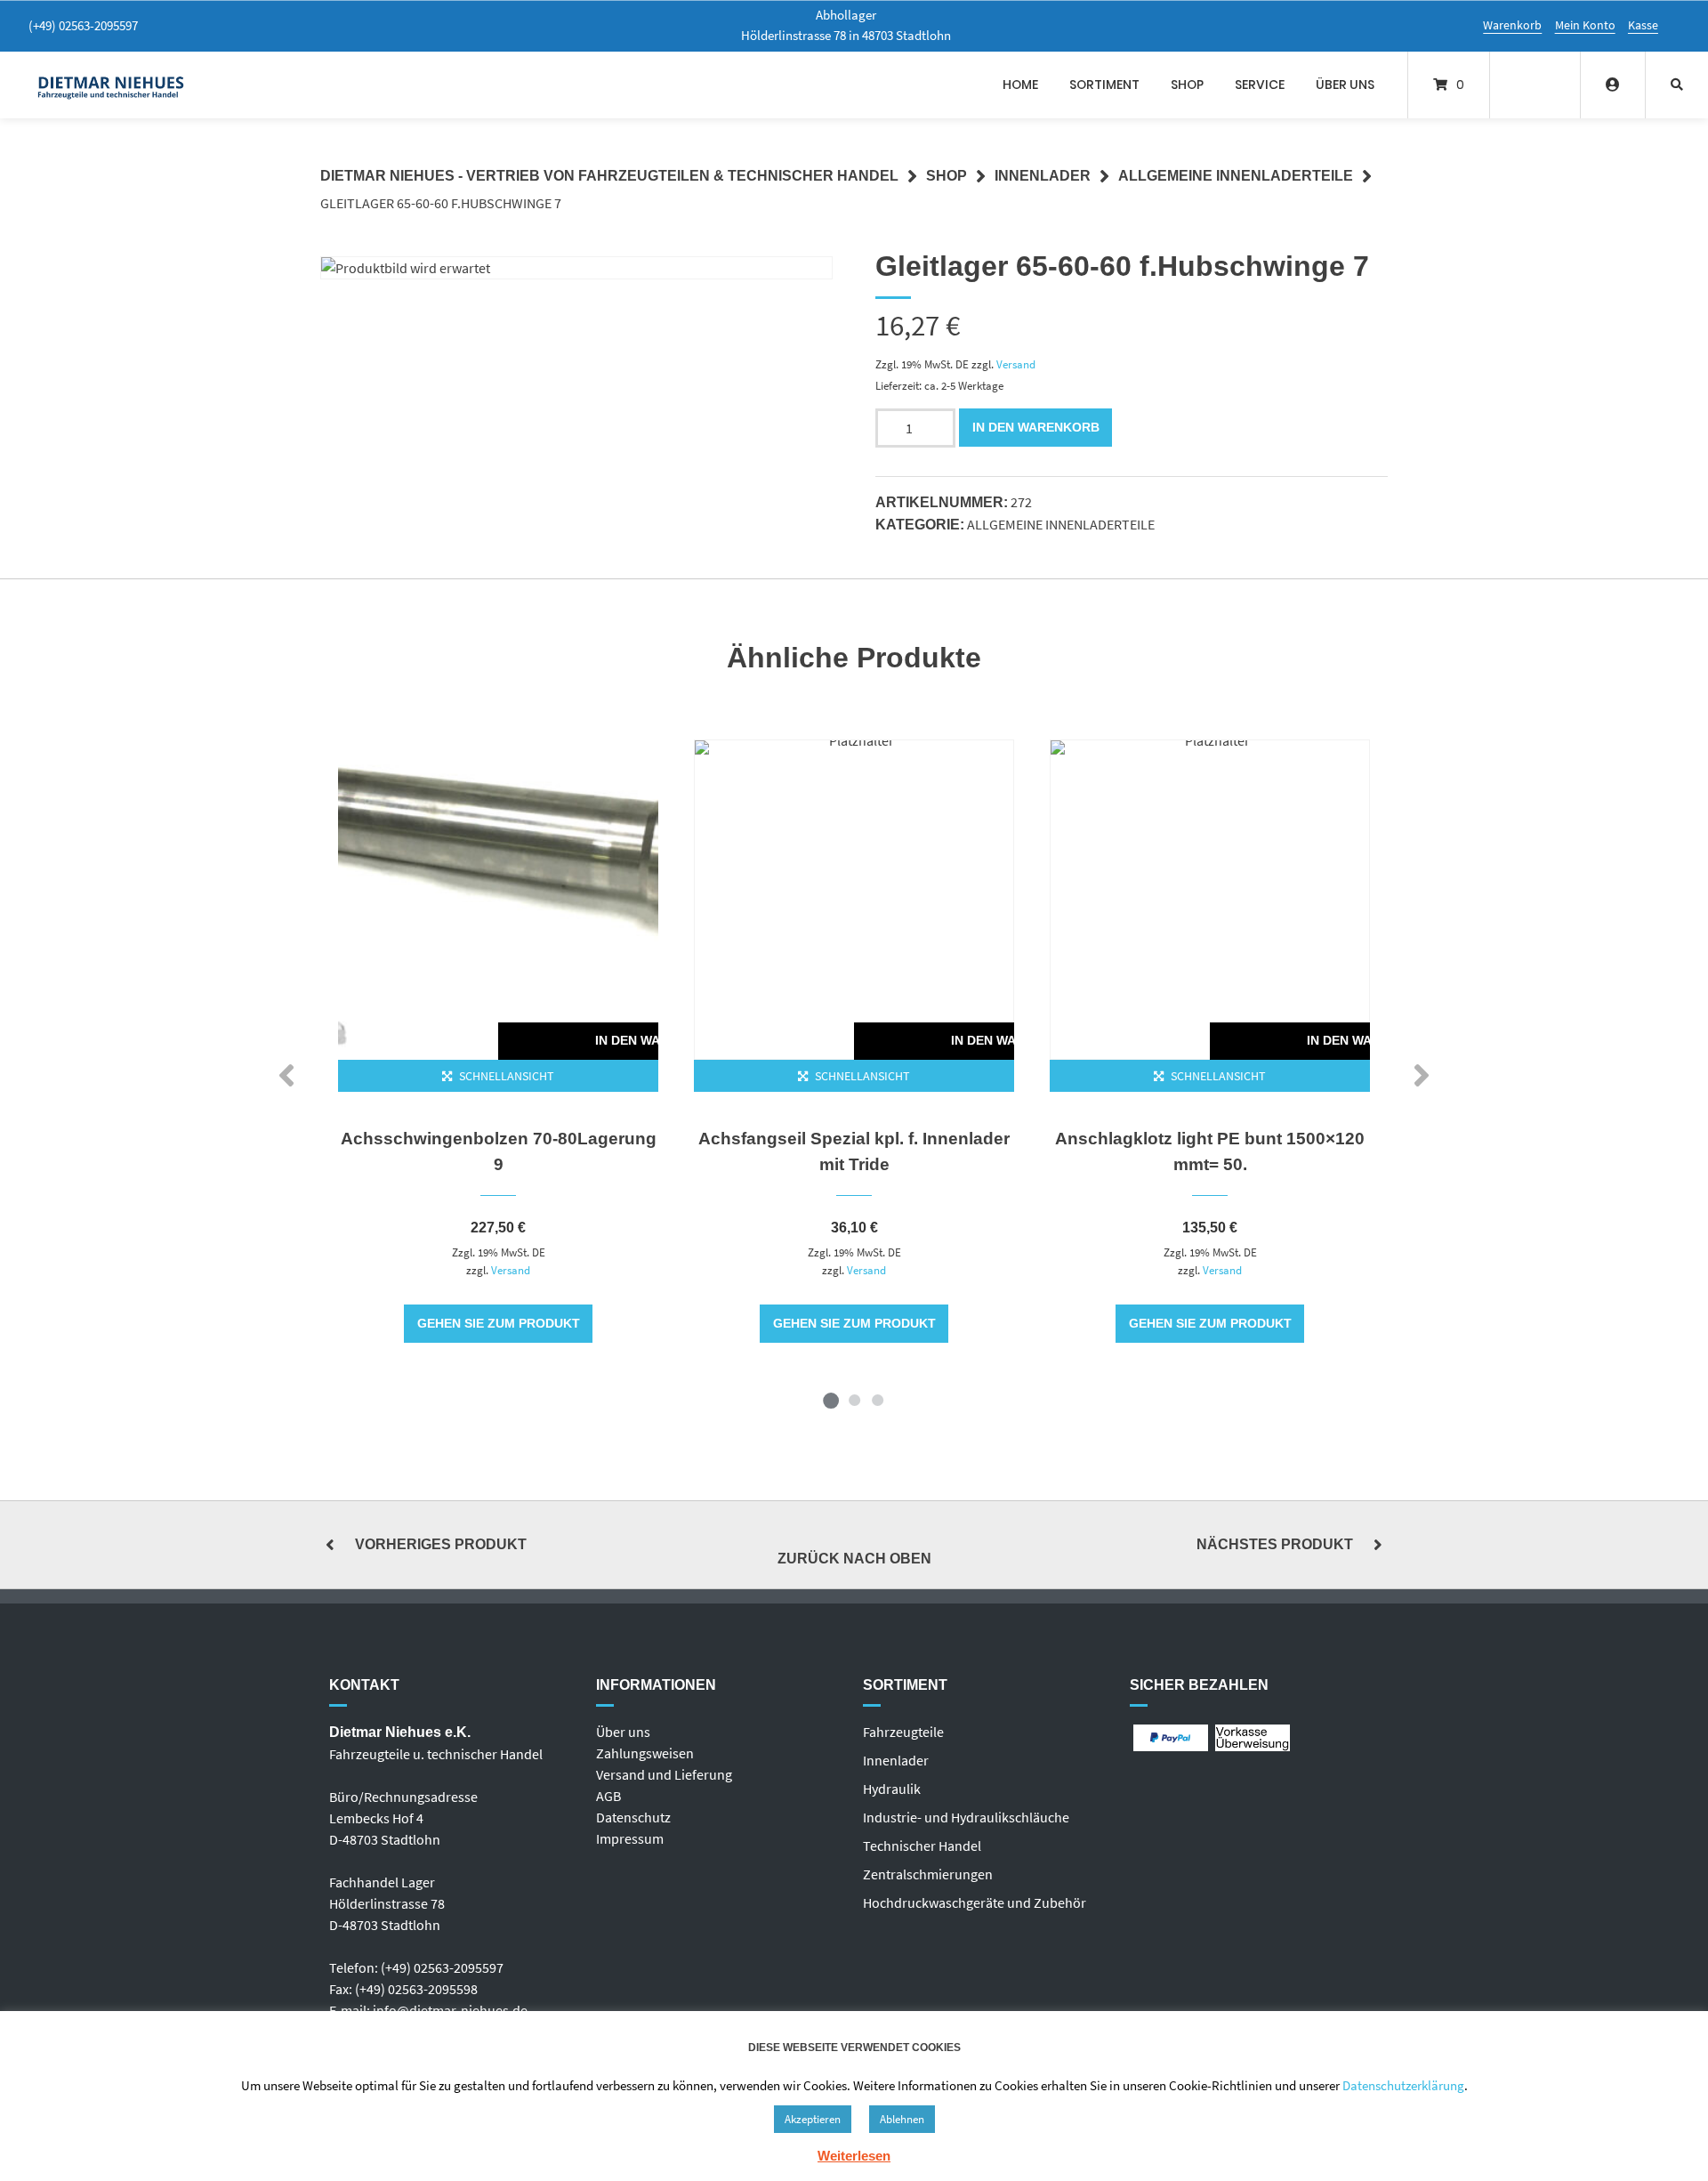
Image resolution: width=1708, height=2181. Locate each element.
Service (1260, 85)
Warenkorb (1512, 25)
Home (1020, 85)
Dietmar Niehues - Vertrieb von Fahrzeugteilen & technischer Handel (609, 176)
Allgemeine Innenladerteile (1236, 176)
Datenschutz (633, 1817)
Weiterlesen (854, 2156)
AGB (608, 1796)
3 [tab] (877, 1400)
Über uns (1345, 85)
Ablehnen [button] (902, 2119)
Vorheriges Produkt (441, 1544)
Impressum (630, 1838)
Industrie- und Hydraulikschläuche (966, 1817)
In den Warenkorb (1036, 427)
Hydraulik (892, 1789)
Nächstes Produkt (1275, 1544)
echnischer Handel (926, 1846)
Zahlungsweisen (645, 1753)
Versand (1016, 364)
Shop (1187, 85)
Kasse (1643, 25)
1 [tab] (831, 1400)
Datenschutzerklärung (1403, 2085)
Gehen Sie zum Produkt (499, 1323)
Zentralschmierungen (928, 1874)
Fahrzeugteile (903, 1732)
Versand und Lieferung (664, 1774)
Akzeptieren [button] (813, 2119)
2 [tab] (854, 1400)
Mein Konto (1585, 25)
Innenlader (1043, 176)
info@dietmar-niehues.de (450, 2010)
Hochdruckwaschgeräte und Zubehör (975, 1902)
